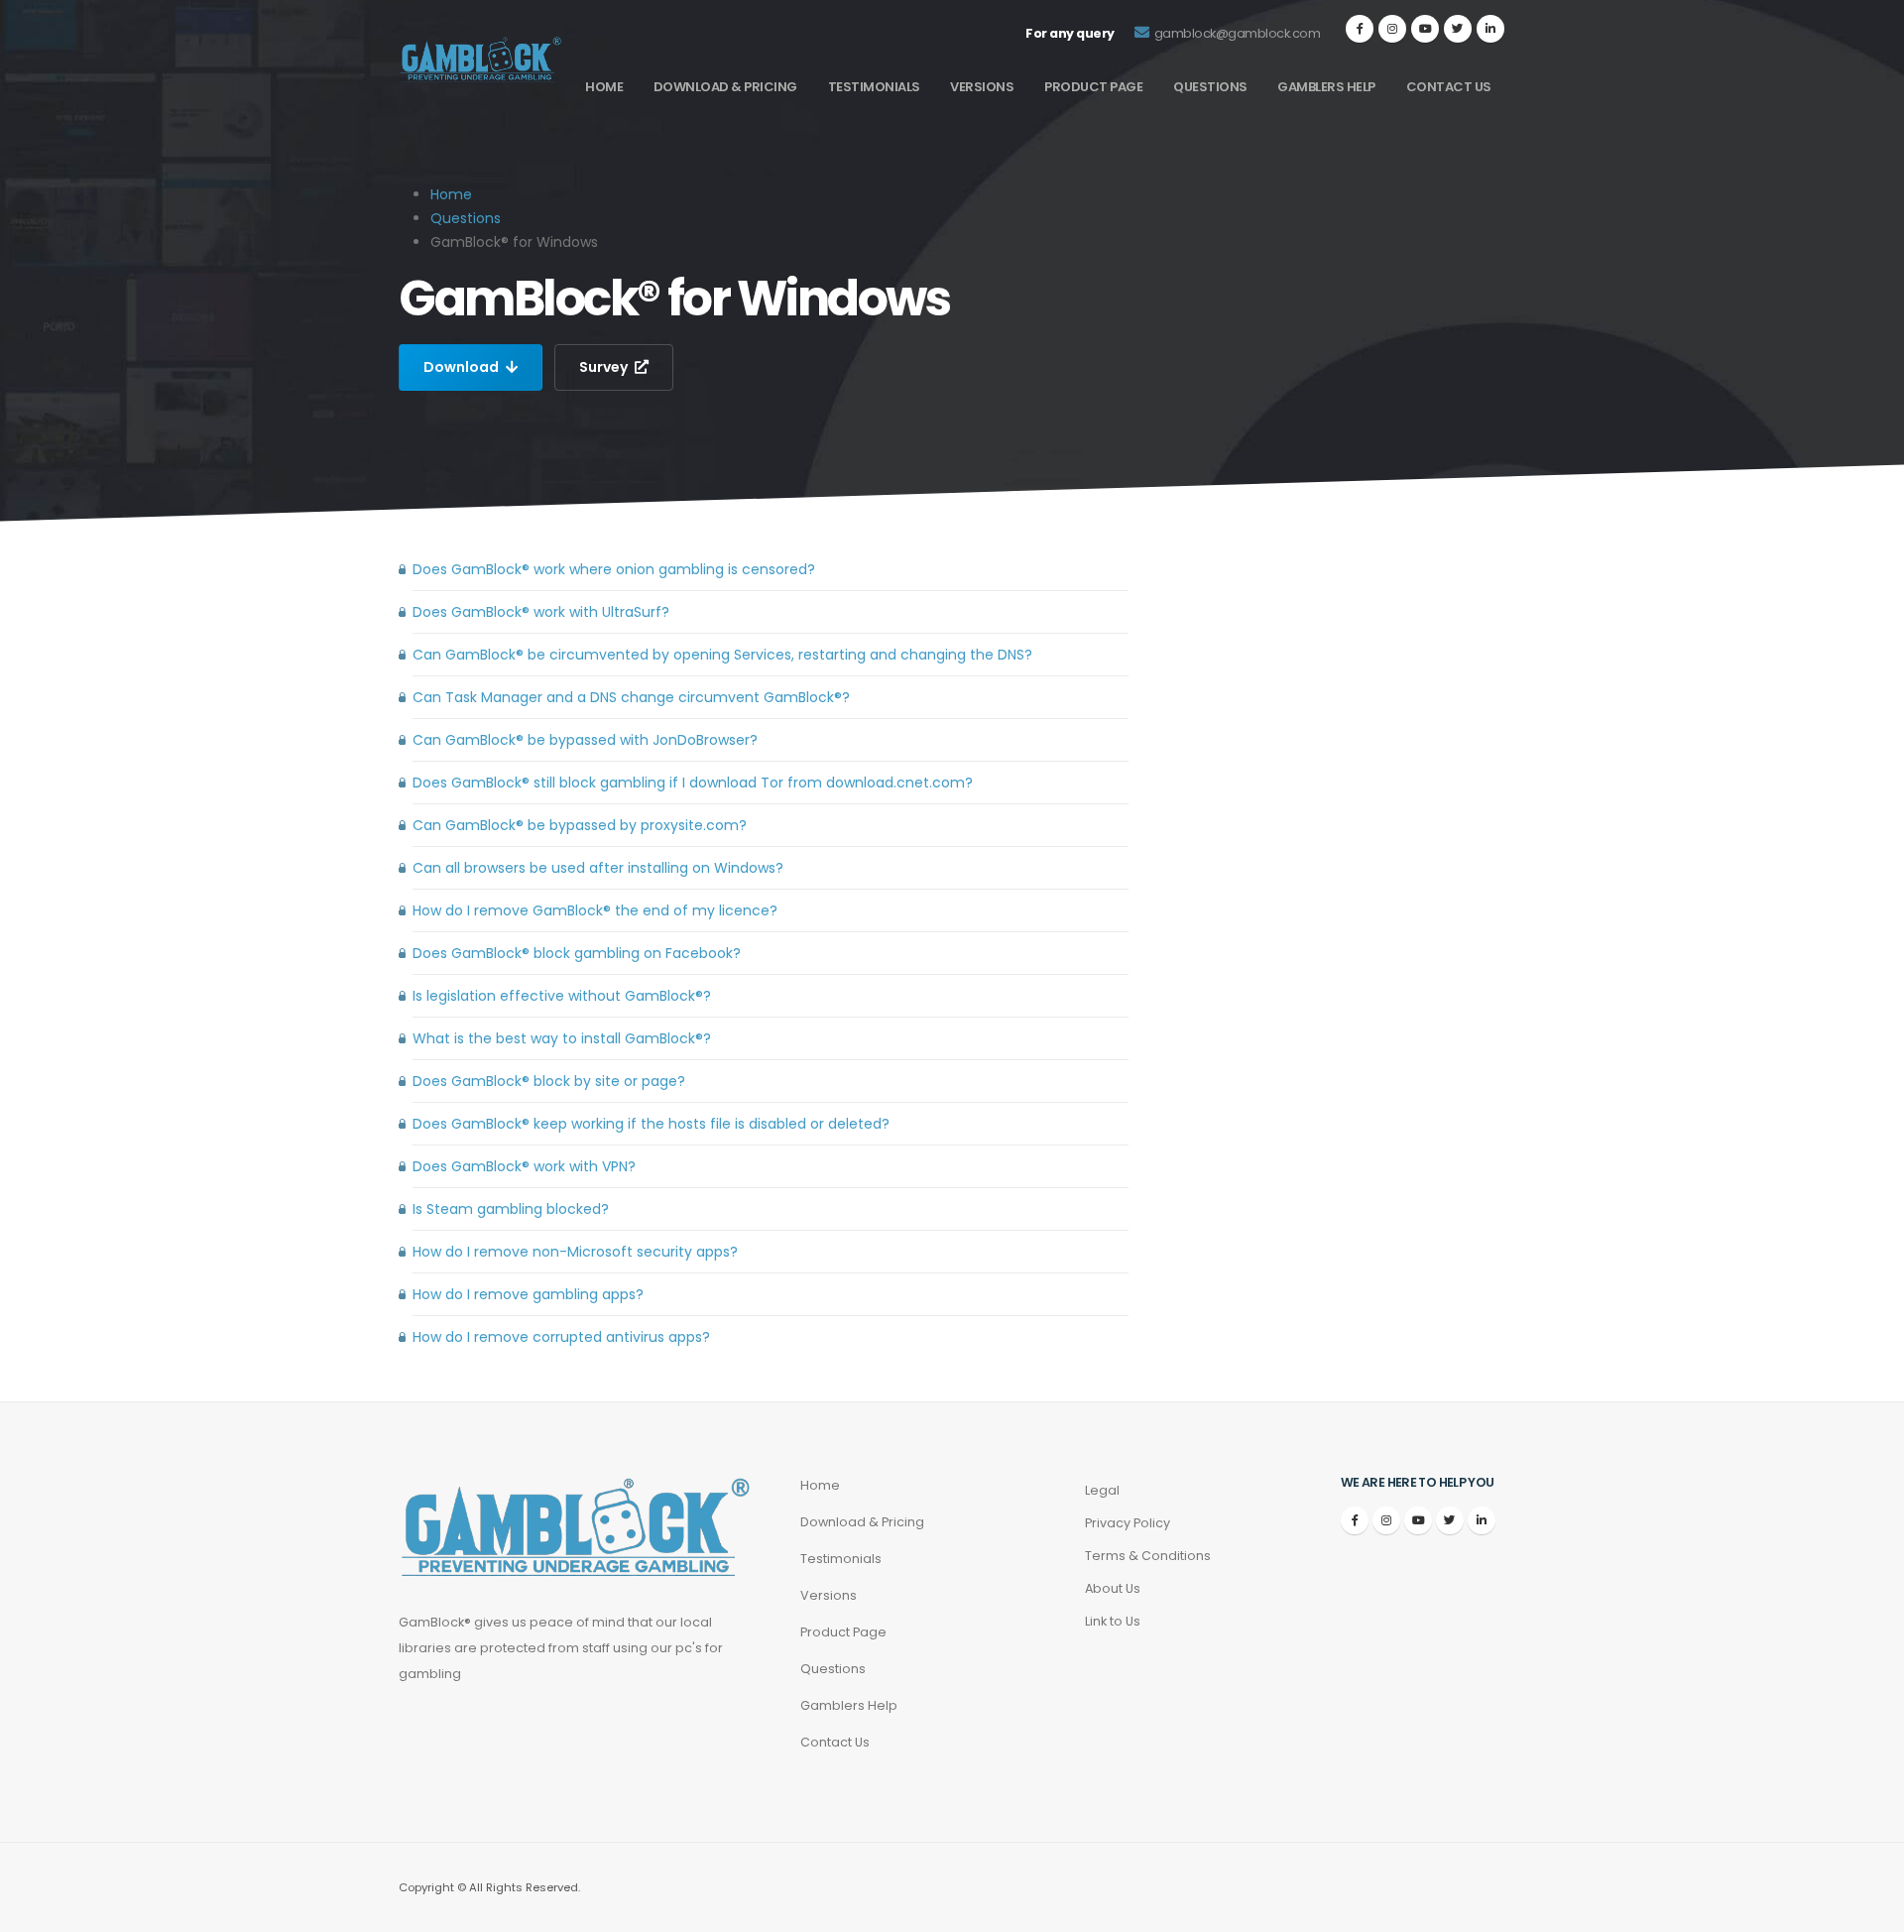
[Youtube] (1425, 29)
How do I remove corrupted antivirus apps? (561, 1337)
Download (463, 367)
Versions (982, 87)
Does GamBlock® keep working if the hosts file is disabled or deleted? (651, 1124)
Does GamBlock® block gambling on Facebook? (577, 953)
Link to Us (1113, 1621)
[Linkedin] (1490, 29)
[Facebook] (1360, 29)
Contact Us (1449, 87)
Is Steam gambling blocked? (511, 1209)
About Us (1113, 1588)
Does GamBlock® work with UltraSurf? (541, 612)
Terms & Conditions (1148, 1556)
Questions (1210, 87)
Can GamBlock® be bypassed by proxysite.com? (580, 825)
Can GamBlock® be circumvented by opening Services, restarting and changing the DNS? (722, 655)
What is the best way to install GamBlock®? (562, 1038)
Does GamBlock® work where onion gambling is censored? (614, 569)
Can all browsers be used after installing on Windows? (598, 868)
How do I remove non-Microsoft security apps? (575, 1252)
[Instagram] (1392, 29)
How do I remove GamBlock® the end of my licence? (595, 910)
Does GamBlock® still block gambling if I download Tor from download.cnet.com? (693, 783)
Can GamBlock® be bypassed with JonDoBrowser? (585, 740)
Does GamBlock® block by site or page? (549, 1081)
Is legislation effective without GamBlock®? (562, 996)
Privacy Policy (1128, 1523)
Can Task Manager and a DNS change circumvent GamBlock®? (631, 697)
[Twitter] (1458, 29)
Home (604, 87)
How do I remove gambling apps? (528, 1294)
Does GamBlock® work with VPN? (524, 1166)
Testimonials (874, 87)
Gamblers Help (1326, 87)
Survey (605, 367)
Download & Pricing (725, 87)
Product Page (1093, 87)
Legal (1102, 1490)
